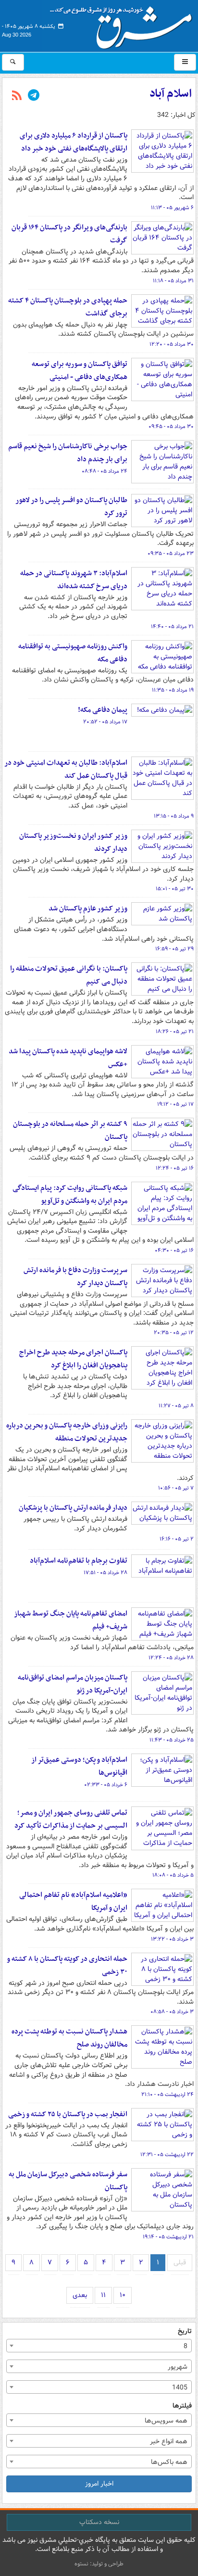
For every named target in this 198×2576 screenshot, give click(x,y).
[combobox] (99, 2346)
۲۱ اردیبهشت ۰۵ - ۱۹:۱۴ (168, 2237)
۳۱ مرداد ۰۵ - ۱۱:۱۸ (173, 281)
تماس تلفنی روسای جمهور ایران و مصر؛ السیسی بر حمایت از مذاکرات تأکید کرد (71, 1819)
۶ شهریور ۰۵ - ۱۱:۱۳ (172, 208)
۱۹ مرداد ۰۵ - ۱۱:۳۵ (173, 690)
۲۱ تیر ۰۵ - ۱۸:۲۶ (175, 1032)
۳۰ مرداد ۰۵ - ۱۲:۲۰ (172, 344)
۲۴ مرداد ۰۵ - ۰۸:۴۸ (105, 471)
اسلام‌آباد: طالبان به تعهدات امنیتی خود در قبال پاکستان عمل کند (66, 769)
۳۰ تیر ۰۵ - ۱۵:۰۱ (175, 889)
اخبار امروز (99, 2484)
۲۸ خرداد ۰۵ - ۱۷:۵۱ (105, 1573)
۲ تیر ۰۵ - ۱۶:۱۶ (177, 1539)
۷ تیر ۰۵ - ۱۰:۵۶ (176, 1488)
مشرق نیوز (124, 24)
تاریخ (185, 2331)
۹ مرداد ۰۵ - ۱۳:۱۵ (174, 816)
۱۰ (123, 2295)
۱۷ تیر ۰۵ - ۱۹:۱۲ (175, 1104)
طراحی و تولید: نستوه (99, 2564)
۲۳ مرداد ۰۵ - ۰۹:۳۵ (171, 554)
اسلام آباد (171, 94)
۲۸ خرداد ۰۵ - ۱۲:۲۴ (171, 1658)
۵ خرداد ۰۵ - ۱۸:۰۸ (173, 1875)
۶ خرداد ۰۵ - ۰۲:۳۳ (106, 1785)
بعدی (80, 2295)
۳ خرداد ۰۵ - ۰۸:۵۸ (172, 2012)
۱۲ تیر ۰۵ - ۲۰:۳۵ (174, 1333)
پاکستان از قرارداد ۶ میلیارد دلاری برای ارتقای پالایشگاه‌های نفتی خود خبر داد (74, 142)
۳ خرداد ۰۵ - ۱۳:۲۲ (172, 1939)
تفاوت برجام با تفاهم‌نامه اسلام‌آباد (79, 1561)
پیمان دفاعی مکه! (103, 710)
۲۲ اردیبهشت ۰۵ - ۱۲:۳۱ (167, 2155)
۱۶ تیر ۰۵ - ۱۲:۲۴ (175, 1168)
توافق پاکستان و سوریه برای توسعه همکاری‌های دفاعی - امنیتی (80, 371)
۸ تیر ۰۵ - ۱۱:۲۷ (176, 1406)
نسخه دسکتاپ (99, 2522)
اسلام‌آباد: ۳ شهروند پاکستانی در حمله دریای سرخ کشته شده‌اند (74, 580)
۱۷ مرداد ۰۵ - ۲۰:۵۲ (105, 722)
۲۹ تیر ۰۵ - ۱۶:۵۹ (174, 949)
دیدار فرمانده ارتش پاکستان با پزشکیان (73, 1508)
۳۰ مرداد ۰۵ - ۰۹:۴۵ (171, 427)
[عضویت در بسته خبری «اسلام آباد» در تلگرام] (34, 96)
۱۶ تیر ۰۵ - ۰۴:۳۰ (174, 1250)
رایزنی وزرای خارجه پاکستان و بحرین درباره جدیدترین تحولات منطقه (67, 1432)
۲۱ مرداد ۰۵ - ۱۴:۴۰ (172, 627)
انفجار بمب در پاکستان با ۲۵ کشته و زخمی (68, 2114)
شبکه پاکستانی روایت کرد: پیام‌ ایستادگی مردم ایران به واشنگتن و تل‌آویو (70, 1194)
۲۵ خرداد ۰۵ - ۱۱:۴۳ (172, 1740)
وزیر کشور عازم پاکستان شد (88, 909)
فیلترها (182, 2406)
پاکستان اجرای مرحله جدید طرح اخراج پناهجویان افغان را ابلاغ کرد (73, 1359)
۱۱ (103, 2295)
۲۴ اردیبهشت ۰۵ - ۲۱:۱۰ (167, 2095)
